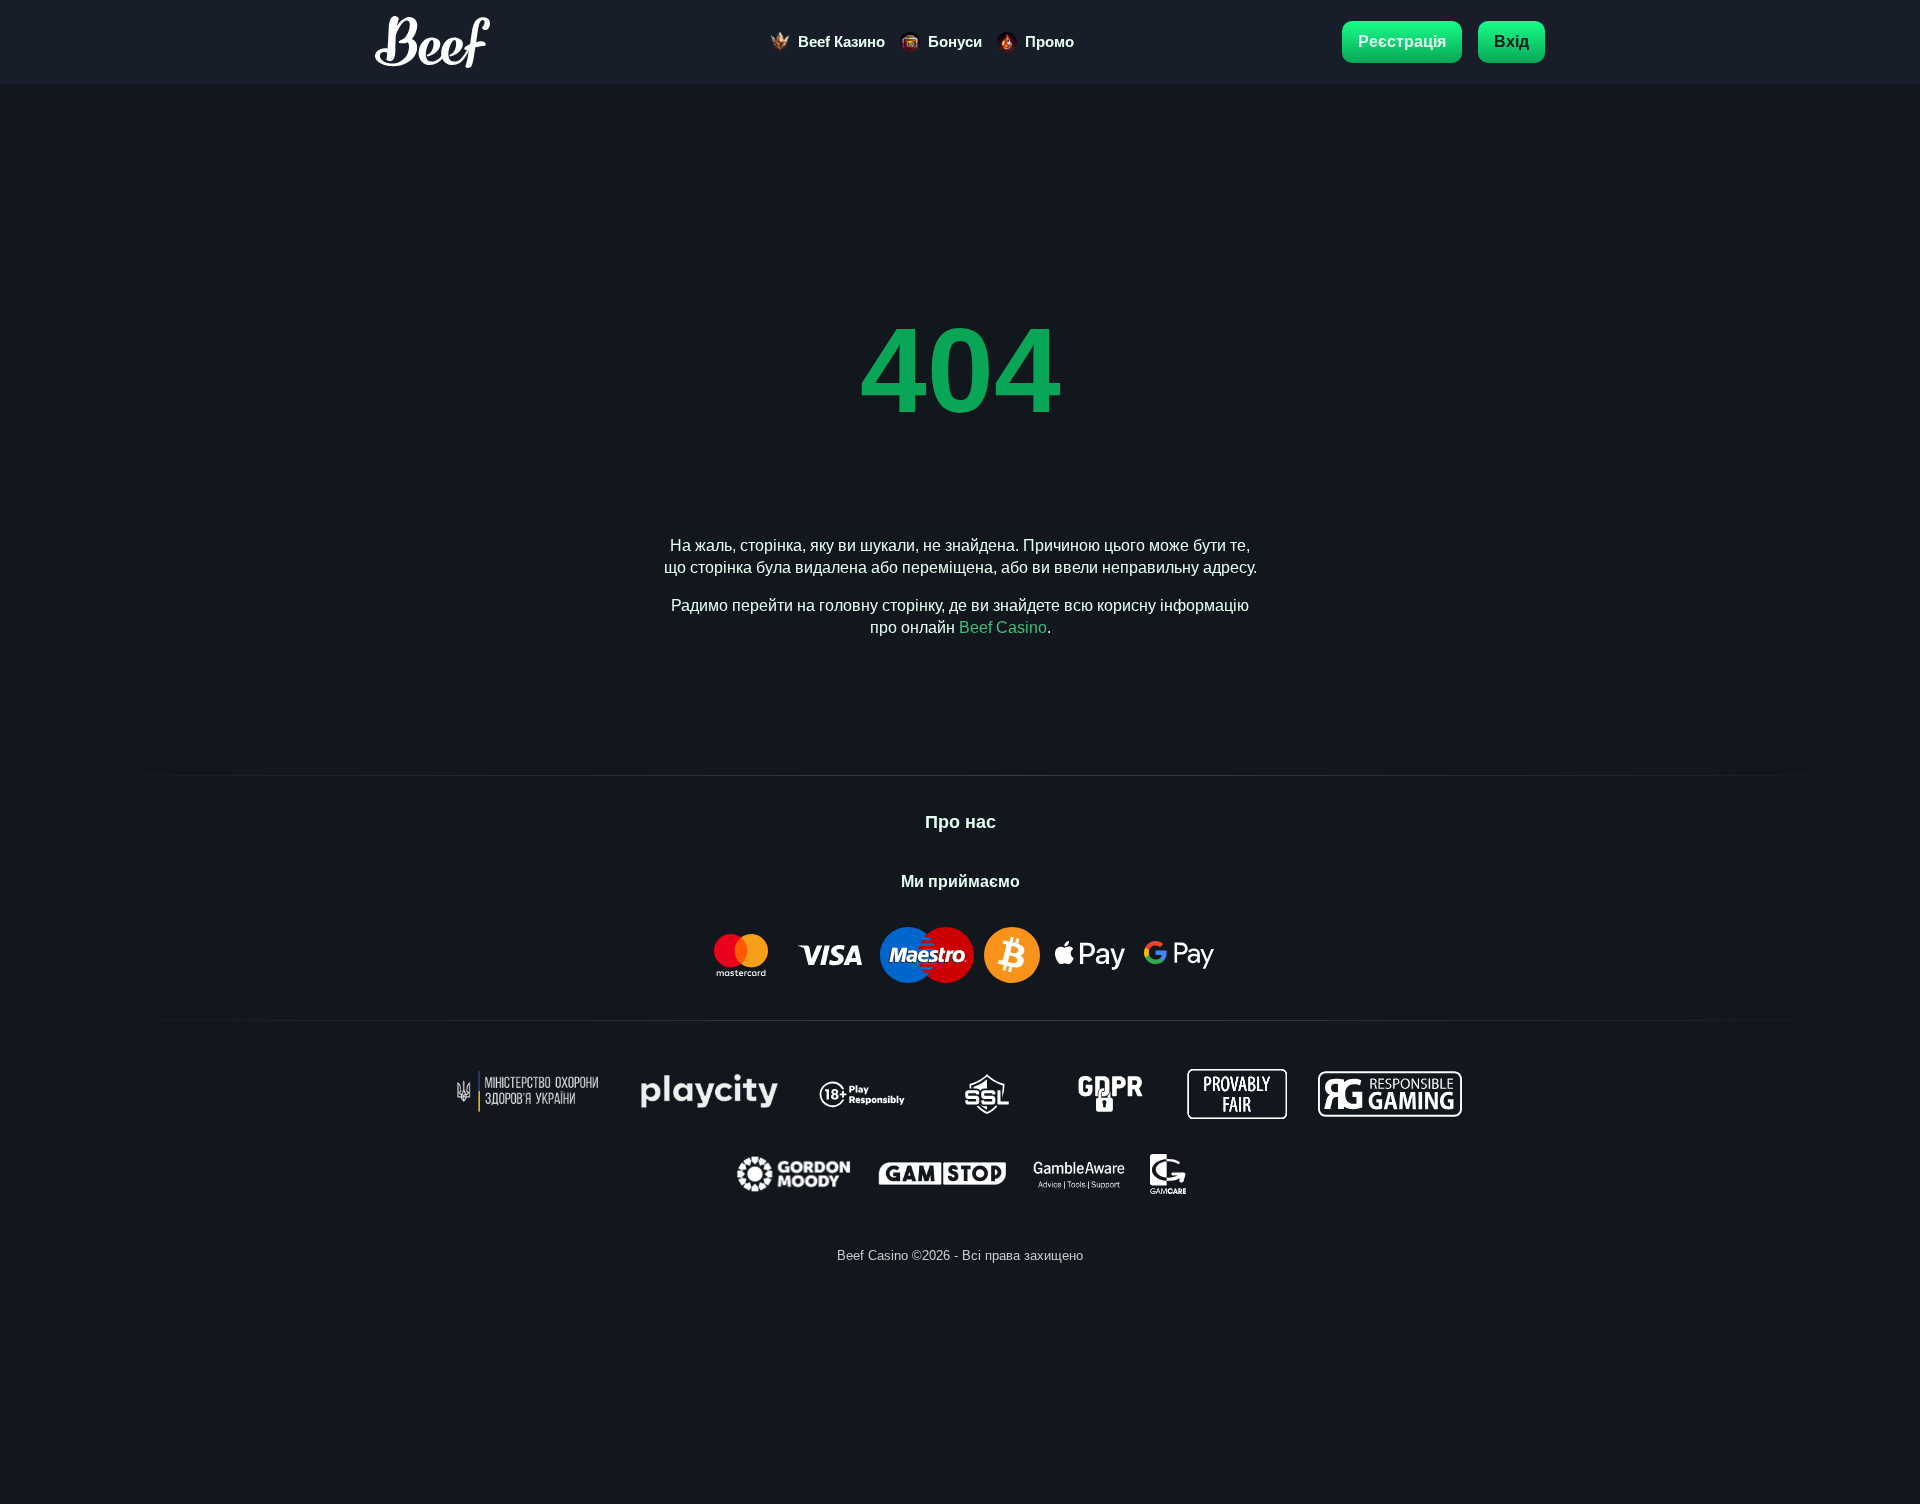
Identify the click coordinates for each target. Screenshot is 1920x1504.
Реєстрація (1402, 41)
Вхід (1511, 41)
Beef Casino (1003, 627)
